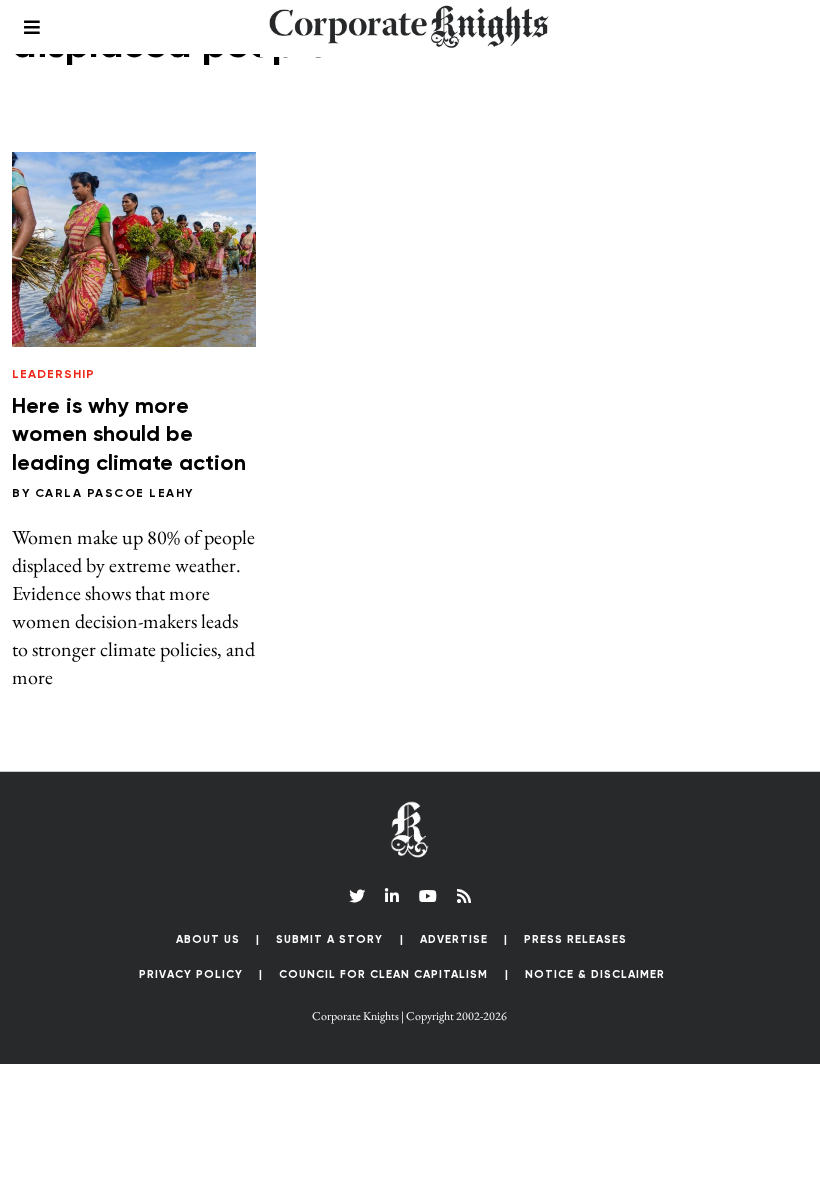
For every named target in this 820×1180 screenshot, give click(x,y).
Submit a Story (329, 939)
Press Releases (575, 939)
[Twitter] (357, 896)
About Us (208, 939)
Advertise (454, 939)
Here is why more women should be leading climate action (129, 435)
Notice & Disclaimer (595, 974)
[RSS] (464, 896)
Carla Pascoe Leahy (114, 494)
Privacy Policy (191, 974)
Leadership (53, 375)
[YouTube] (428, 896)
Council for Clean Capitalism (383, 974)
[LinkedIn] (392, 896)
